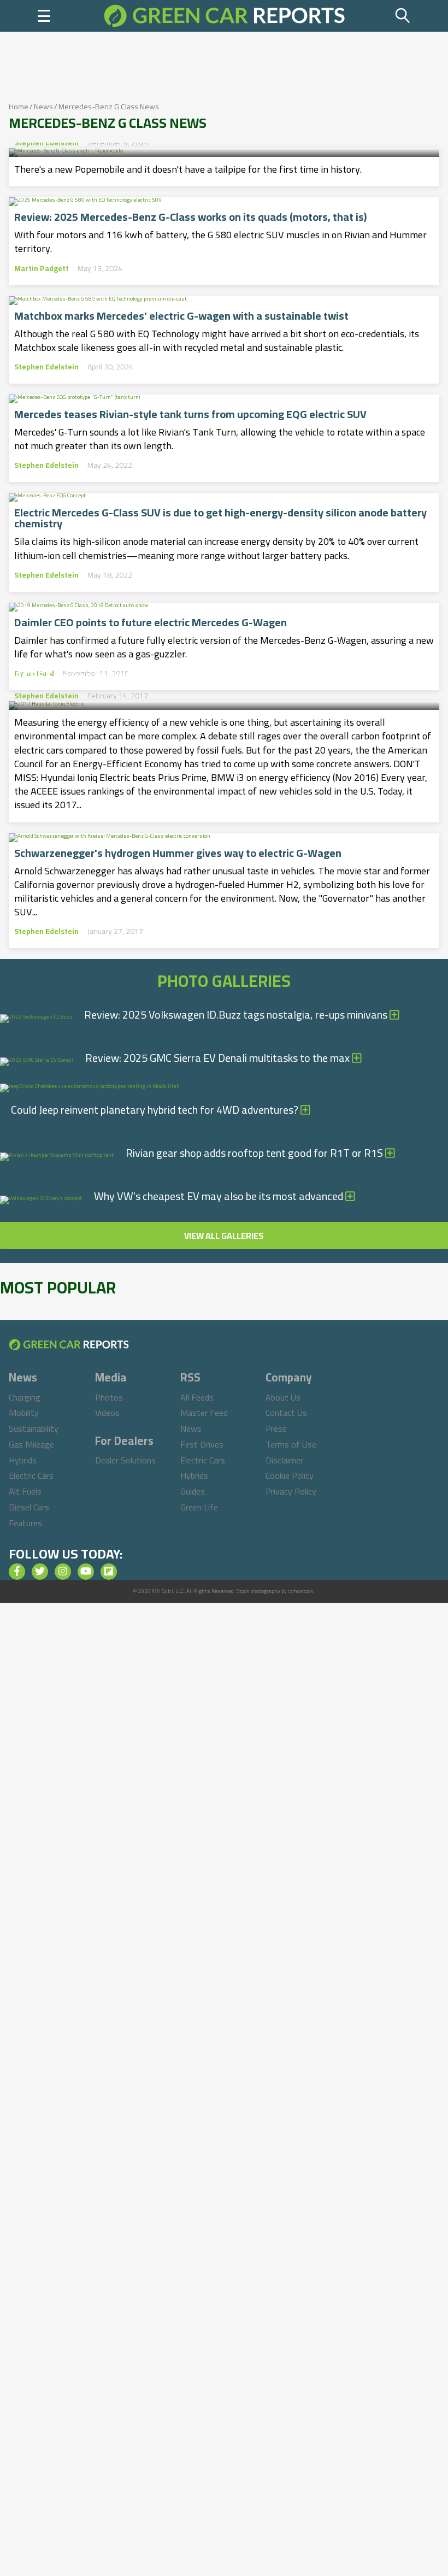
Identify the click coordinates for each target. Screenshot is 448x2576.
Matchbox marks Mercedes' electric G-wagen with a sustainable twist (181, 316)
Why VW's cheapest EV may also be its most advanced (220, 1196)
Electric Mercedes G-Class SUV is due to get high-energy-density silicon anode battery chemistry (220, 518)
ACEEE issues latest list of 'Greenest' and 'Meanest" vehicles (194, 673)
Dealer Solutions (125, 1460)
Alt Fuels (25, 1491)
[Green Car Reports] (224, 16)
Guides (193, 1491)
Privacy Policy (291, 1491)
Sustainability (34, 1428)
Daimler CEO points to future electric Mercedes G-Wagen (151, 622)
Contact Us (286, 1413)
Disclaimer (284, 1460)
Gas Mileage (31, 1444)
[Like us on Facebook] (17, 1572)
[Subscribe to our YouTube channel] (86, 1572)
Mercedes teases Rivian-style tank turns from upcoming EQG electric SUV (190, 414)
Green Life (199, 1507)
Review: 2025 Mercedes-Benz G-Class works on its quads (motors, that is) (190, 217)
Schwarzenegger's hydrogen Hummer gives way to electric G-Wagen (178, 853)
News (43, 107)
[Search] (403, 16)
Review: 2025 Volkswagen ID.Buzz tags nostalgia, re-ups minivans (237, 1014)
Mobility (24, 1413)
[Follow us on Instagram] (63, 1572)
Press (276, 1428)
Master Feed (204, 1413)
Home (19, 107)
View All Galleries (224, 1236)
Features (25, 1523)
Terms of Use (291, 1444)
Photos (109, 1397)
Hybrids (23, 1460)
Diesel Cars (29, 1507)
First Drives (202, 1444)
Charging (25, 1397)
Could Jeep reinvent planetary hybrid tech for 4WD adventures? (156, 1110)
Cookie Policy (290, 1475)
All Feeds (197, 1397)
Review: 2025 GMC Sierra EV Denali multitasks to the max (219, 1058)
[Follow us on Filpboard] (109, 1572)
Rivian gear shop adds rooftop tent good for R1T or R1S (255, 1153)
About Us (283, 1397)
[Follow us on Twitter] (40, 1572)
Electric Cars (31, 1475)
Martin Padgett (42, 268)
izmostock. (301, 1591)
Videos (107, 1413)
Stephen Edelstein (46, 143)
